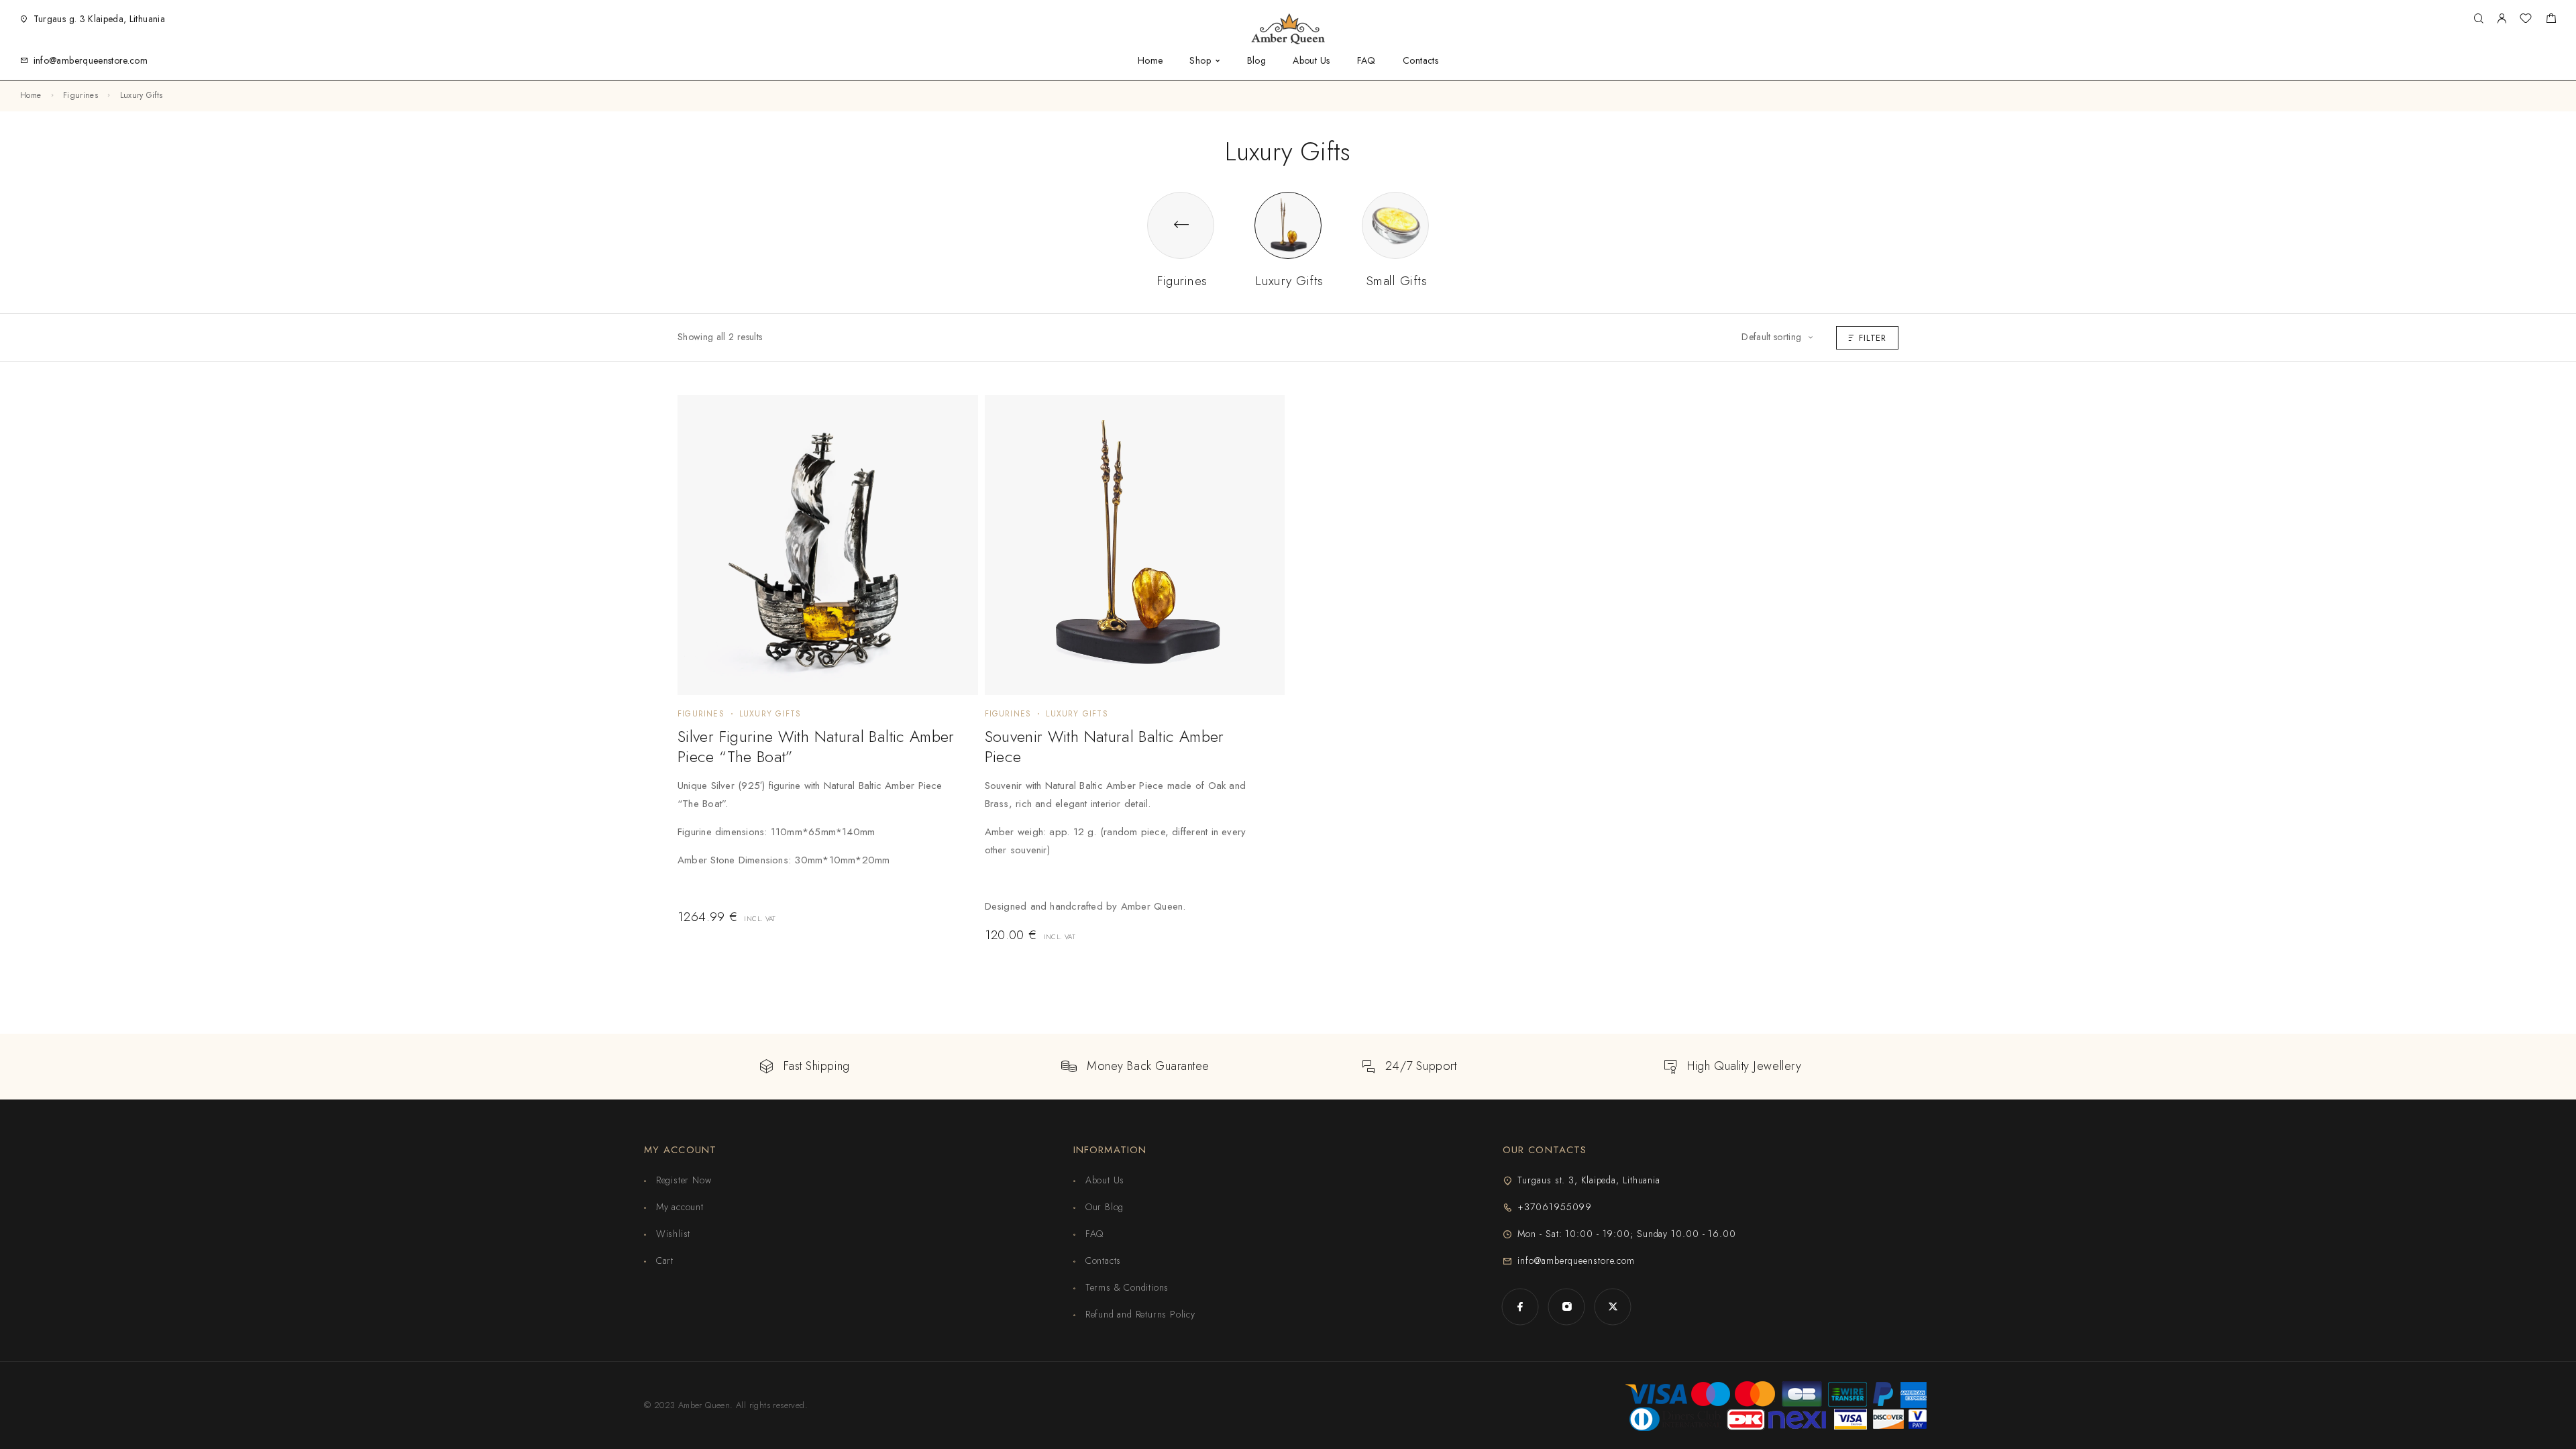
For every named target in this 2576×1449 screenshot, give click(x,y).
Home (1150, 61)
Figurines (80, 95)
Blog (1257, 61)
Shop (1200, 61)
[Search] (2478, 19)
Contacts (1420, 61)
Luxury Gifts (770, 714)
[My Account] (2502, 19)
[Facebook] (1520, 1306)
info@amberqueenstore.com (91, 60)
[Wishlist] (2526, 20)
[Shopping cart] (2551, 20)
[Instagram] (1567, 1306)
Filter (1873, 338)
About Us (1311, 61)
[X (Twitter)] (1613, 1306)
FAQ (1366, 61)
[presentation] (818, 837)
